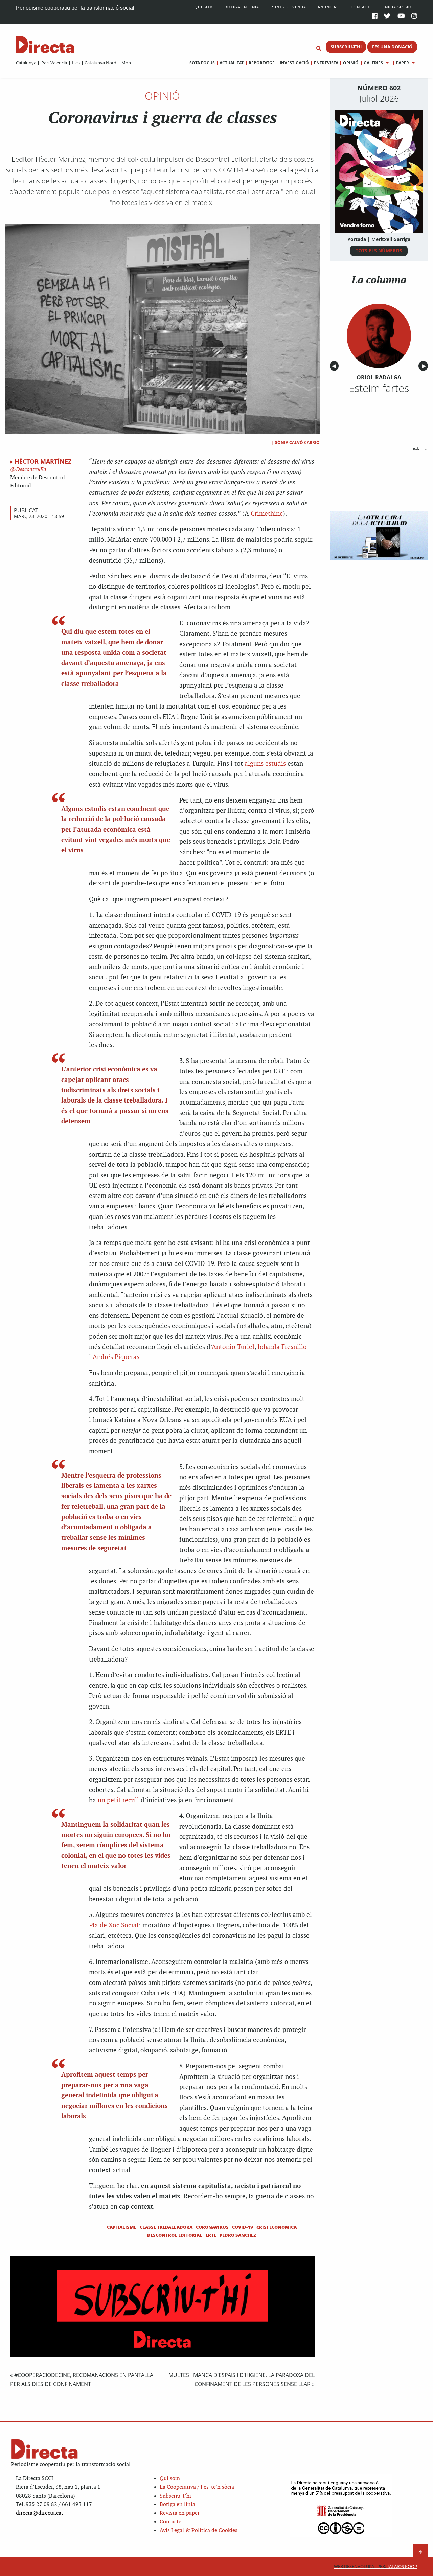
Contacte (361, 7)
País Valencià (54, 63)
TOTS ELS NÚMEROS (379, 250)
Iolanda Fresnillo (282, 1347)
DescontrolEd (30, 470)
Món (126, 63)
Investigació (294, 63)
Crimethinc (267, 514)
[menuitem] (26, 63)
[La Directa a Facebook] (375, 16)
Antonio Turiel (233, 1347)
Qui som (170, 2478)
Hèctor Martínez (43, 461)
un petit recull (118, 1800)
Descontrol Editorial (175, 2235)
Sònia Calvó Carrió (297, 443)
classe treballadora (166, 2227)
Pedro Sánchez (238, 2235)
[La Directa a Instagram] (414, 16)
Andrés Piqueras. (117, 1357)
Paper (403, 63)
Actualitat (232, 63)
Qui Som (204, 7)
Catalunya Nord (100, 63)
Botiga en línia (242, 7)
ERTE (211, 2235)
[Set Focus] (319, 49)
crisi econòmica (277, 2227)
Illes (76, 63)
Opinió (351, 63)
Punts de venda (288, 7)
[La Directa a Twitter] (387, 16)
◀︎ (335, 366)
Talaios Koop (375, 2566)
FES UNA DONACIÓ (392, 47)
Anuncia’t (328, 7)
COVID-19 (243, 2227)
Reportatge (262, 63)
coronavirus (212, 2227)
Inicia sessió (398, 7)
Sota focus (202, 63)
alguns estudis (265, 764)
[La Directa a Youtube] (401, 16)
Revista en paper (180, 2513)
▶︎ (425, 366)
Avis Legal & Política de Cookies (199, 2531)
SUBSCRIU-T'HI (346, 47)
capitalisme (122, 2227)
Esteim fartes (379, 388)
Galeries (373, 63)
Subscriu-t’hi (175, 2496)
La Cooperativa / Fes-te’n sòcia (197, 2487)
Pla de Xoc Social (114, 1925)
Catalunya (26, 63)
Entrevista (326, 63)
